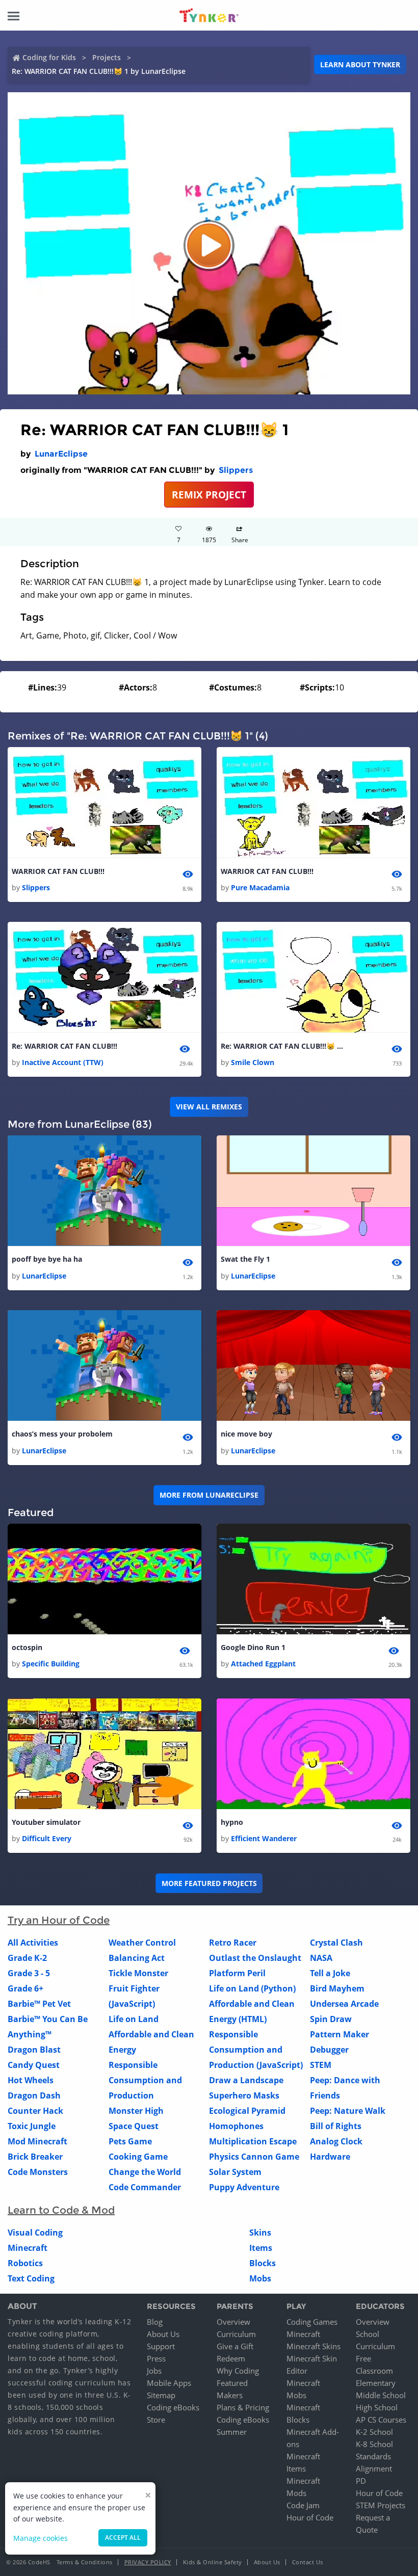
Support (161, 2346)
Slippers (236, 470)
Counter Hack (35, 2111)
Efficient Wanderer (264, 1838)
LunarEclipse (61, 454)
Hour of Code (310, 2517)
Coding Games (312, 2322)
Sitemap (161, 2395)
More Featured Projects (209, 1883)
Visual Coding (35, 2233)
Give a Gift (235, 2346)
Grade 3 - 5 (29, 1973)
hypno (232, 1822)
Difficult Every (47, 1838)
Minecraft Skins (313, 2346)
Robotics (25, 2263)
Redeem (231, 2358)
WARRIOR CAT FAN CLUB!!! (58, 871)
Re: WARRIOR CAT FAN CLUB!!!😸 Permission (282, 1046)
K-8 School (374, 2444)
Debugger (329, 2050)
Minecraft (28, 2248)
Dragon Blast (34, 2050)
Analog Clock (336, 2141)
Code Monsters (38, 2172)
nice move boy (246, 1434)
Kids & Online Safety (213, 2562)
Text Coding (31, 2278)
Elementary (376, 2383)
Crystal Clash (336, 1943)
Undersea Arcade (344, 2004)
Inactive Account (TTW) (63, 1062)
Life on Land (134, 2019)
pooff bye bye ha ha (47, 1259)
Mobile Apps (169, 2383)
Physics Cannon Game (254, 2157)
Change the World (145, 2172)
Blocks (263, 2263)
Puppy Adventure (244, 2187)
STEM (321, 2065)
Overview (233, 2322)
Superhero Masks (244, 2095)
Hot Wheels (31, 2080)
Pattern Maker (339, 2034)
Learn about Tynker (360, 64)
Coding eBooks (173, 2407)
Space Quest (134, 2126)
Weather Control (142, 1943)
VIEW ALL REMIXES (209, 1107)
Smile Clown (253, 1062)
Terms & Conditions (85, 2562)
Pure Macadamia (260, 887)
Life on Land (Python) (252, 1988)
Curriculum (236, 2334)
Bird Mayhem (337, 1988)
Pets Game (130, 2141)
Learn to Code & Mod (61, 2210)
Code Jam (303, 2505)
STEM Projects (381, 2505)
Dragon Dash (34, 2095)
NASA (321, 1958)
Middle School (381, 2395)
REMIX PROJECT (209, 495)
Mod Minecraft (37, 2141)
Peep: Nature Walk (348, 2111)
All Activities (33, 1943)
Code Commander (145, 2187)
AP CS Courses (381, 2420)
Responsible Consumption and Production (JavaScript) (256, 2050)
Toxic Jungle (32, 2126)
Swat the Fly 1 (245, 1259)
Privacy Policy (148, 2562)
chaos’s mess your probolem (62, 1434)
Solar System (235, 2172)
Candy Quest (34, 2065)
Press (156, 2358)
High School (377, 2407)
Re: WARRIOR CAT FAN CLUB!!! (64, 1046)
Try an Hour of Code (59, 1920)
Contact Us (308, 2562)
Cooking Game (138, 2157)
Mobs (260, 2278)
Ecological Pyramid (247, 2111)
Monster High (136, 2111)
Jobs (154, 2371)
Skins (260, 2233)
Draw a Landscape (246, 2080)
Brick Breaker (35, 2157)
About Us (163, 2334)
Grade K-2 (27, 1958)
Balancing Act (137, 1958)
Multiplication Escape (253, 2141)
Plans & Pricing (243, 2407)
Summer (232, 2432)
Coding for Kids (49, 57)
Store (156, 2420)
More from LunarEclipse (209, 1495)
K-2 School (374, 2432)
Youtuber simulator (46, 1822)
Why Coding (238, 2371)
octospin (27, 1647)
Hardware (330, 2157)
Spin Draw (331, 2019)
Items (261, 2248)
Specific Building (51, 1664)
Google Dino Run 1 (253, 1647)
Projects (107, 57)
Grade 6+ (25, 1988)
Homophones (236, 2126)
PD (361, 2481)
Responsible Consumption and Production (145, 2080)
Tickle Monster (138, 1973)
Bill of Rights (336, 2126)
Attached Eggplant (263, 1664)
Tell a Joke (330, 1973)
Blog (155, 2322)
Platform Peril (237, 1973)
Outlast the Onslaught (255, 1958)
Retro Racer (233, 1943)
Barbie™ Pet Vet (39, 2004)
